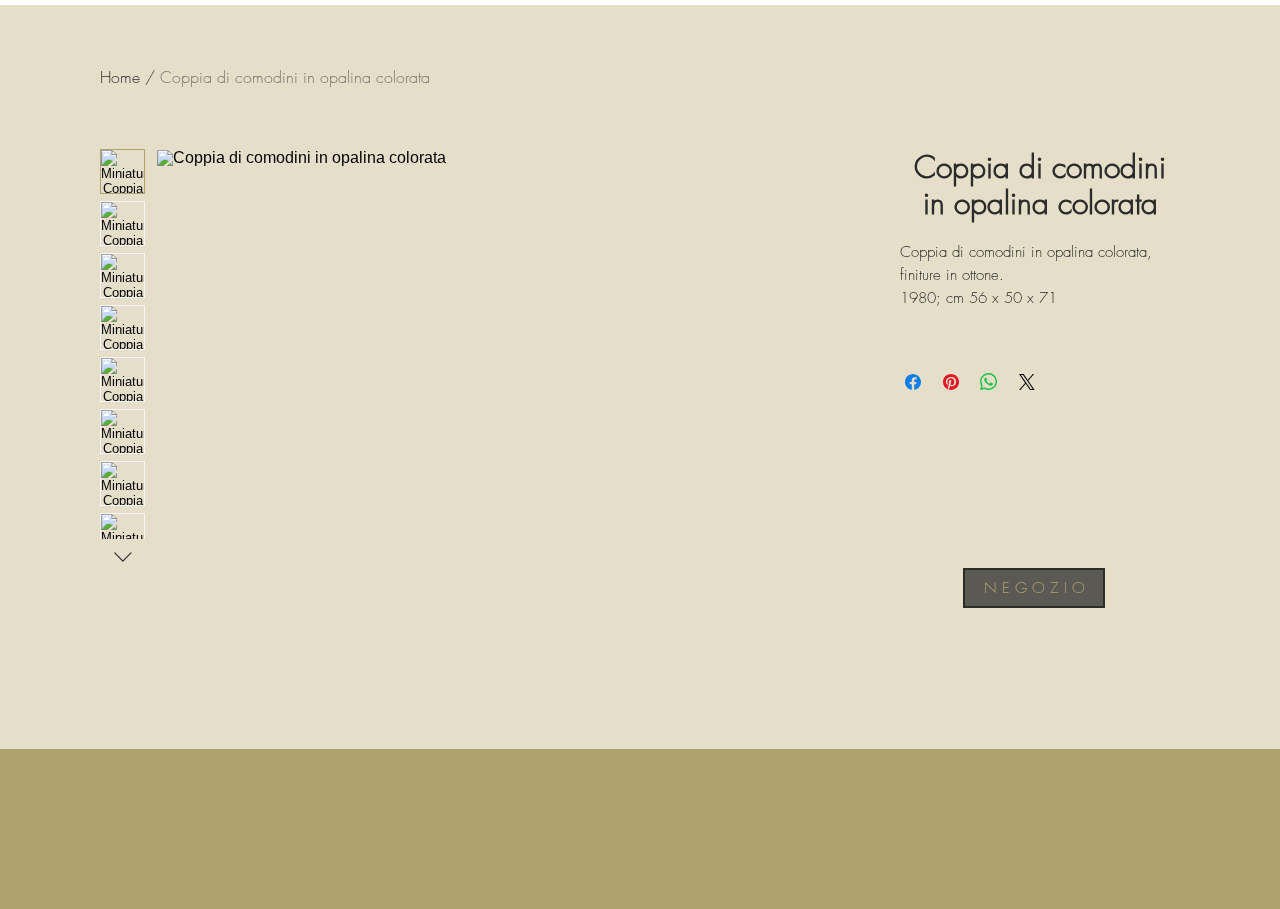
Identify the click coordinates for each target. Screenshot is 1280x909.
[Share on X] (1027, 382)
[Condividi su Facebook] (913, 382)
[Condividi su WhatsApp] (989, 382)
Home (120, 77)
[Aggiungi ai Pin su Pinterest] (951, 382)
